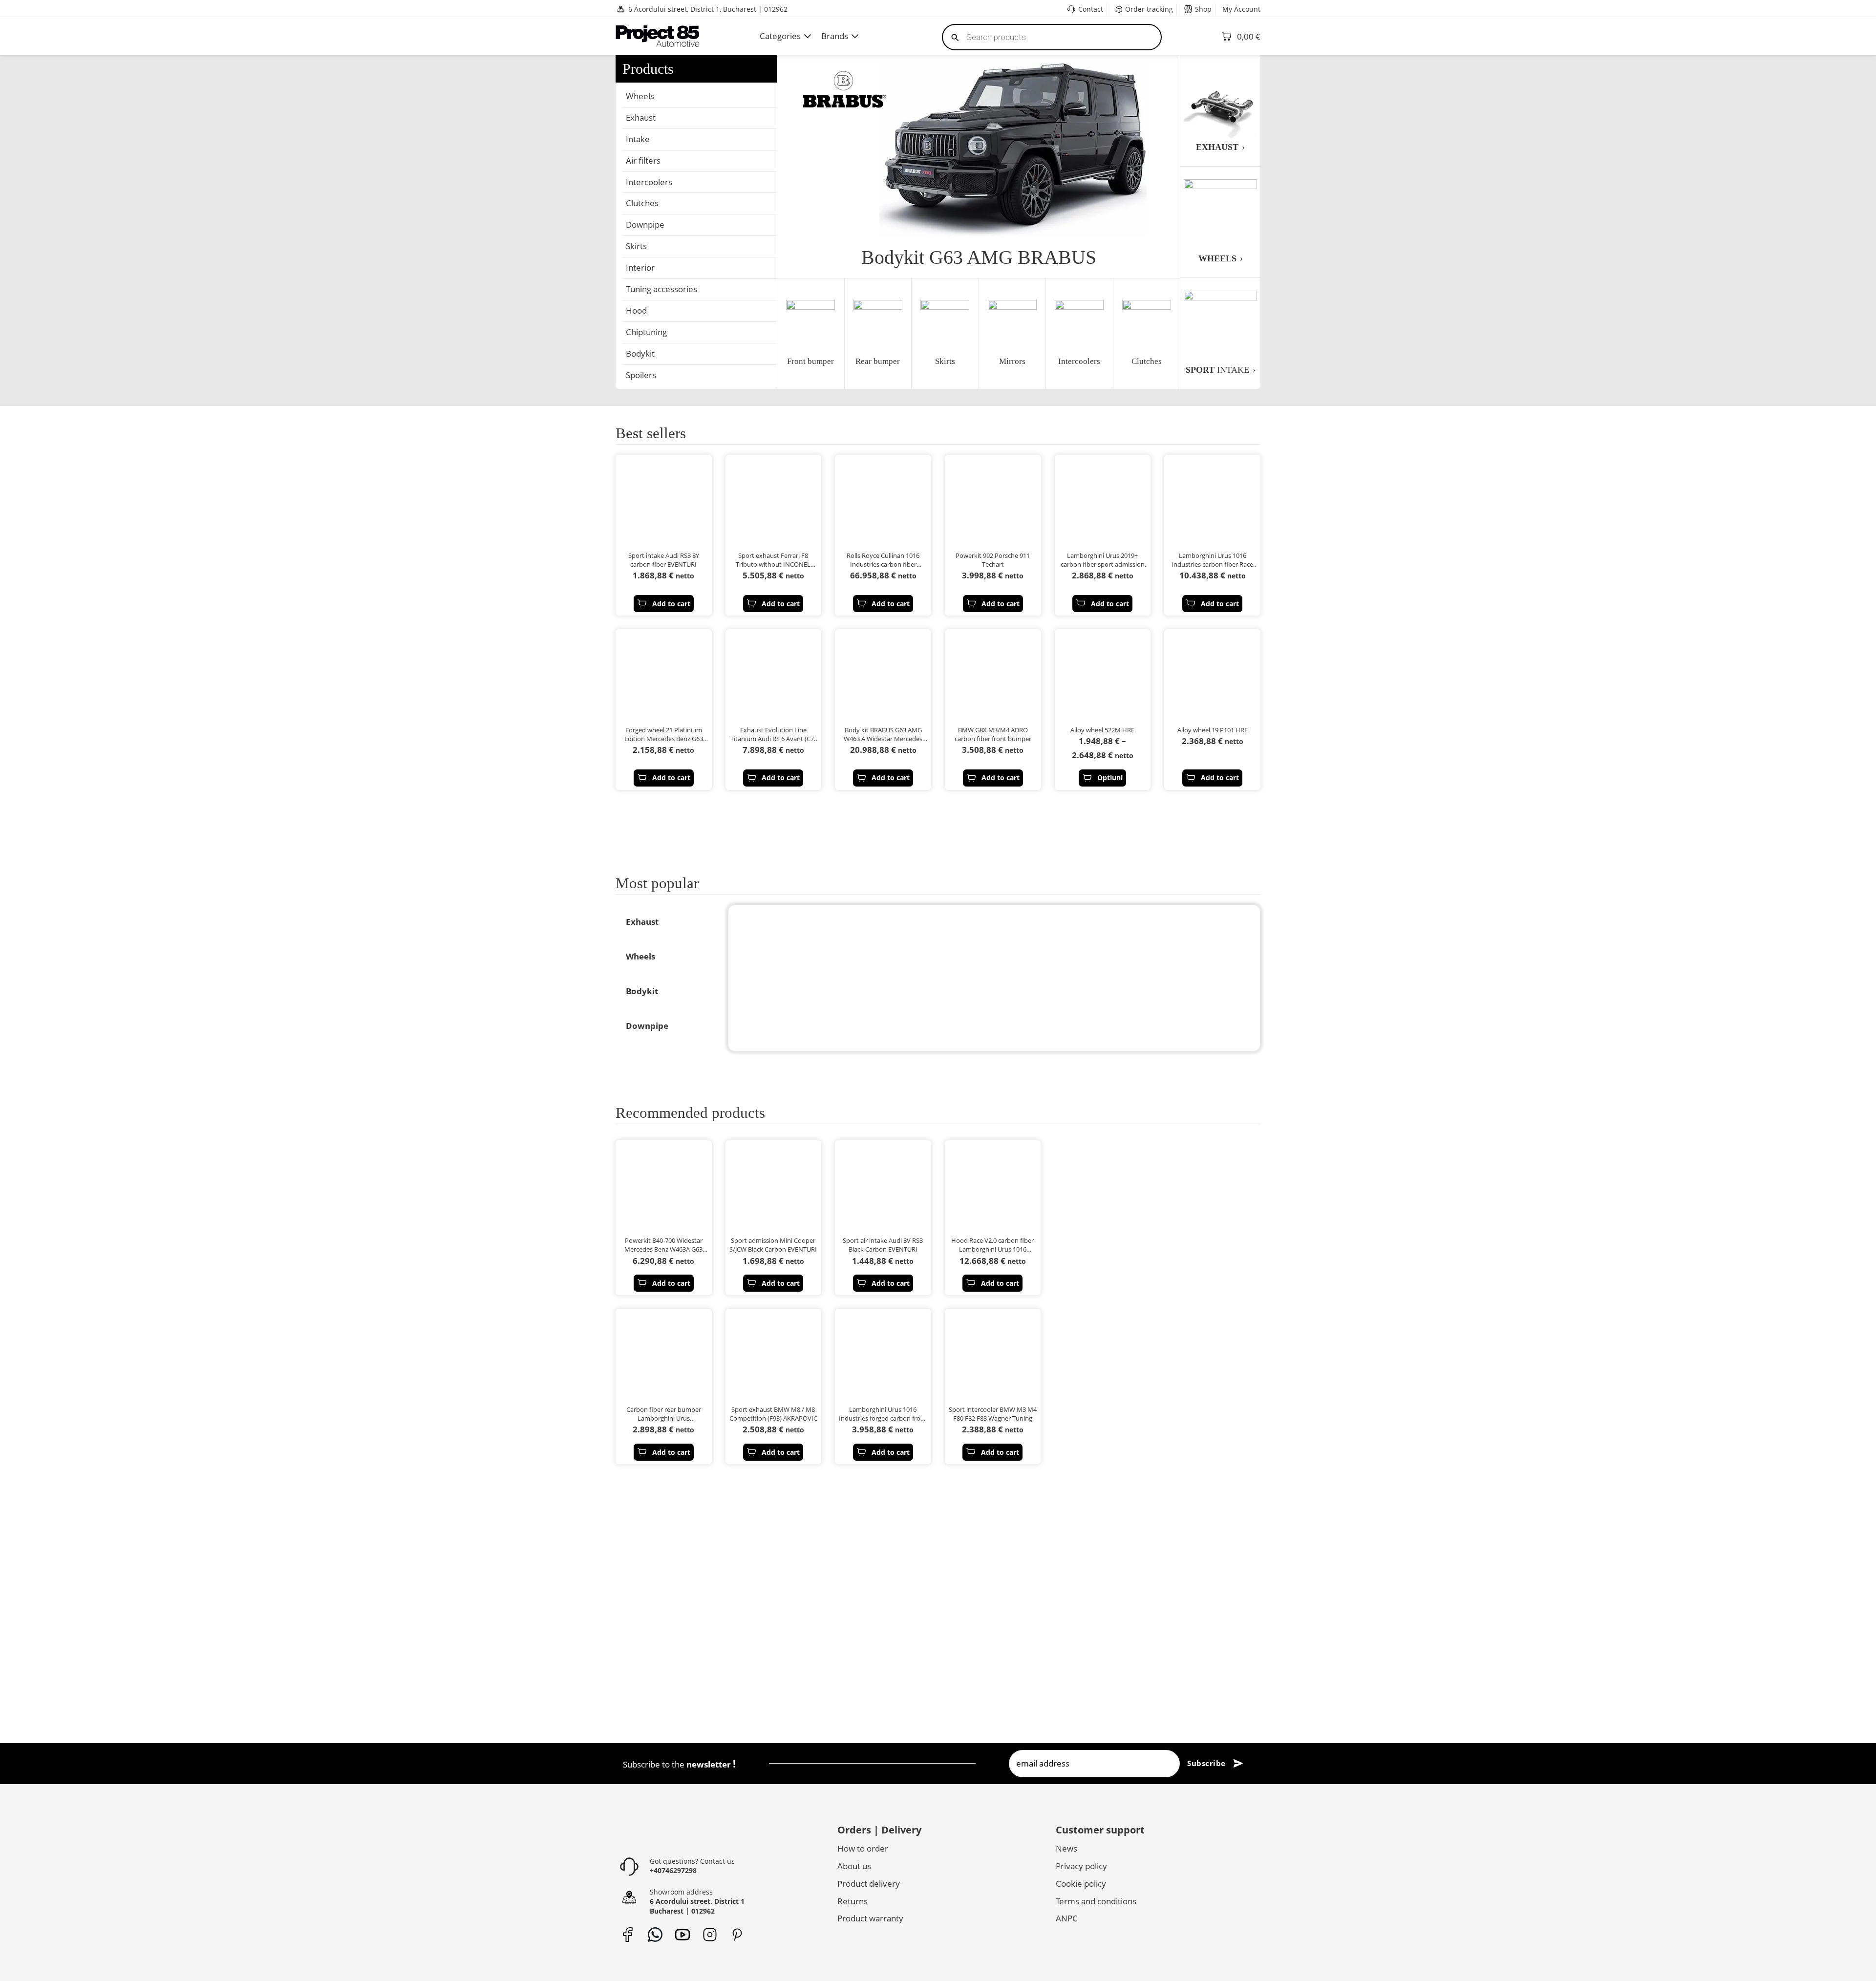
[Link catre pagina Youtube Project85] (682, 1935)
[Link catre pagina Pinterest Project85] (737, 1935)
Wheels (640, 96)
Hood (636, 310)
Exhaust (641, 117)
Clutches (642, 203)
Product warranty (870, 1918)
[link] (689, 832)
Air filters (643, 160)
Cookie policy (1081, 1884)
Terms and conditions (1096, 1901)
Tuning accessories (661, 289)
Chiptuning (646, 332)
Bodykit (640, 353)
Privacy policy (1081, 1866)
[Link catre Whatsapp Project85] (655, 1935)
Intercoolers (649, 182)
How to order (863, 1848)
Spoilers (641, 375)
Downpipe (645, 224)
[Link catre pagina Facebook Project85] (628, 1935)
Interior (640, 267)
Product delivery (869, 1884)
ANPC (1067, 1918)
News (1066, 1848)
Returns (853, 1901)
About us (854, 1866)
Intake (638, 139)
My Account (1241, 9)
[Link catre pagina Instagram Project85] (710, 1935)
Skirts (636, 246)
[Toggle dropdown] (808, 36)
